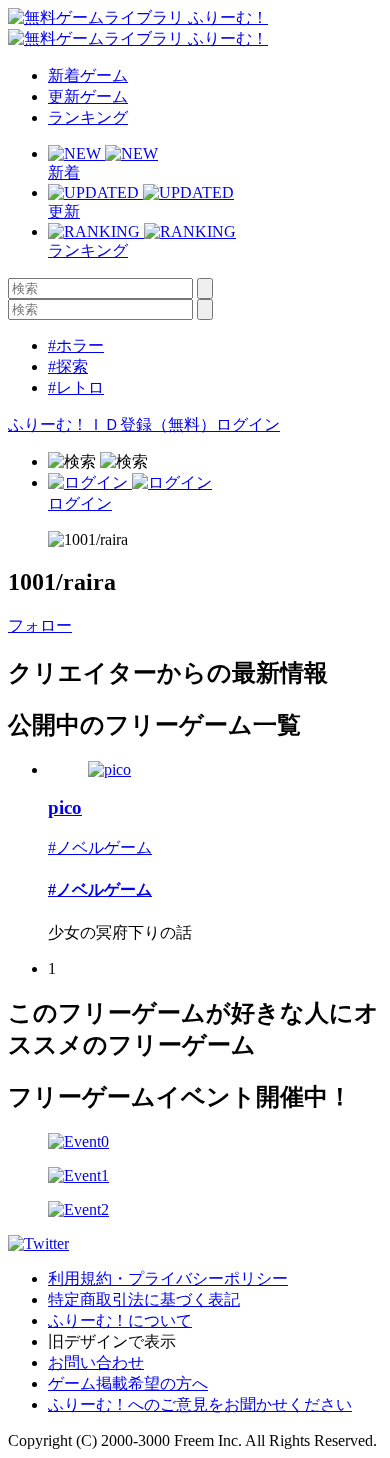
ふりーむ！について (120, 1320)
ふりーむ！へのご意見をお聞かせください (200, 1404)
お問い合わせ (96, 1362)
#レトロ (76, 387)
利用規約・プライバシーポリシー (168, 1278)
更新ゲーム (88, 96)
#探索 (68, 366)
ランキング (88, 117)
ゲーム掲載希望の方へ (128, 1383)
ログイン (248, 424)
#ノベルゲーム (100, 847)
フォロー (40, 625)
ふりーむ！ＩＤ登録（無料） (112, 424)
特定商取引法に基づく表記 (144, 1299)
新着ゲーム (88, 75)
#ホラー (76, 345)
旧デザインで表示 (112, 1341)
